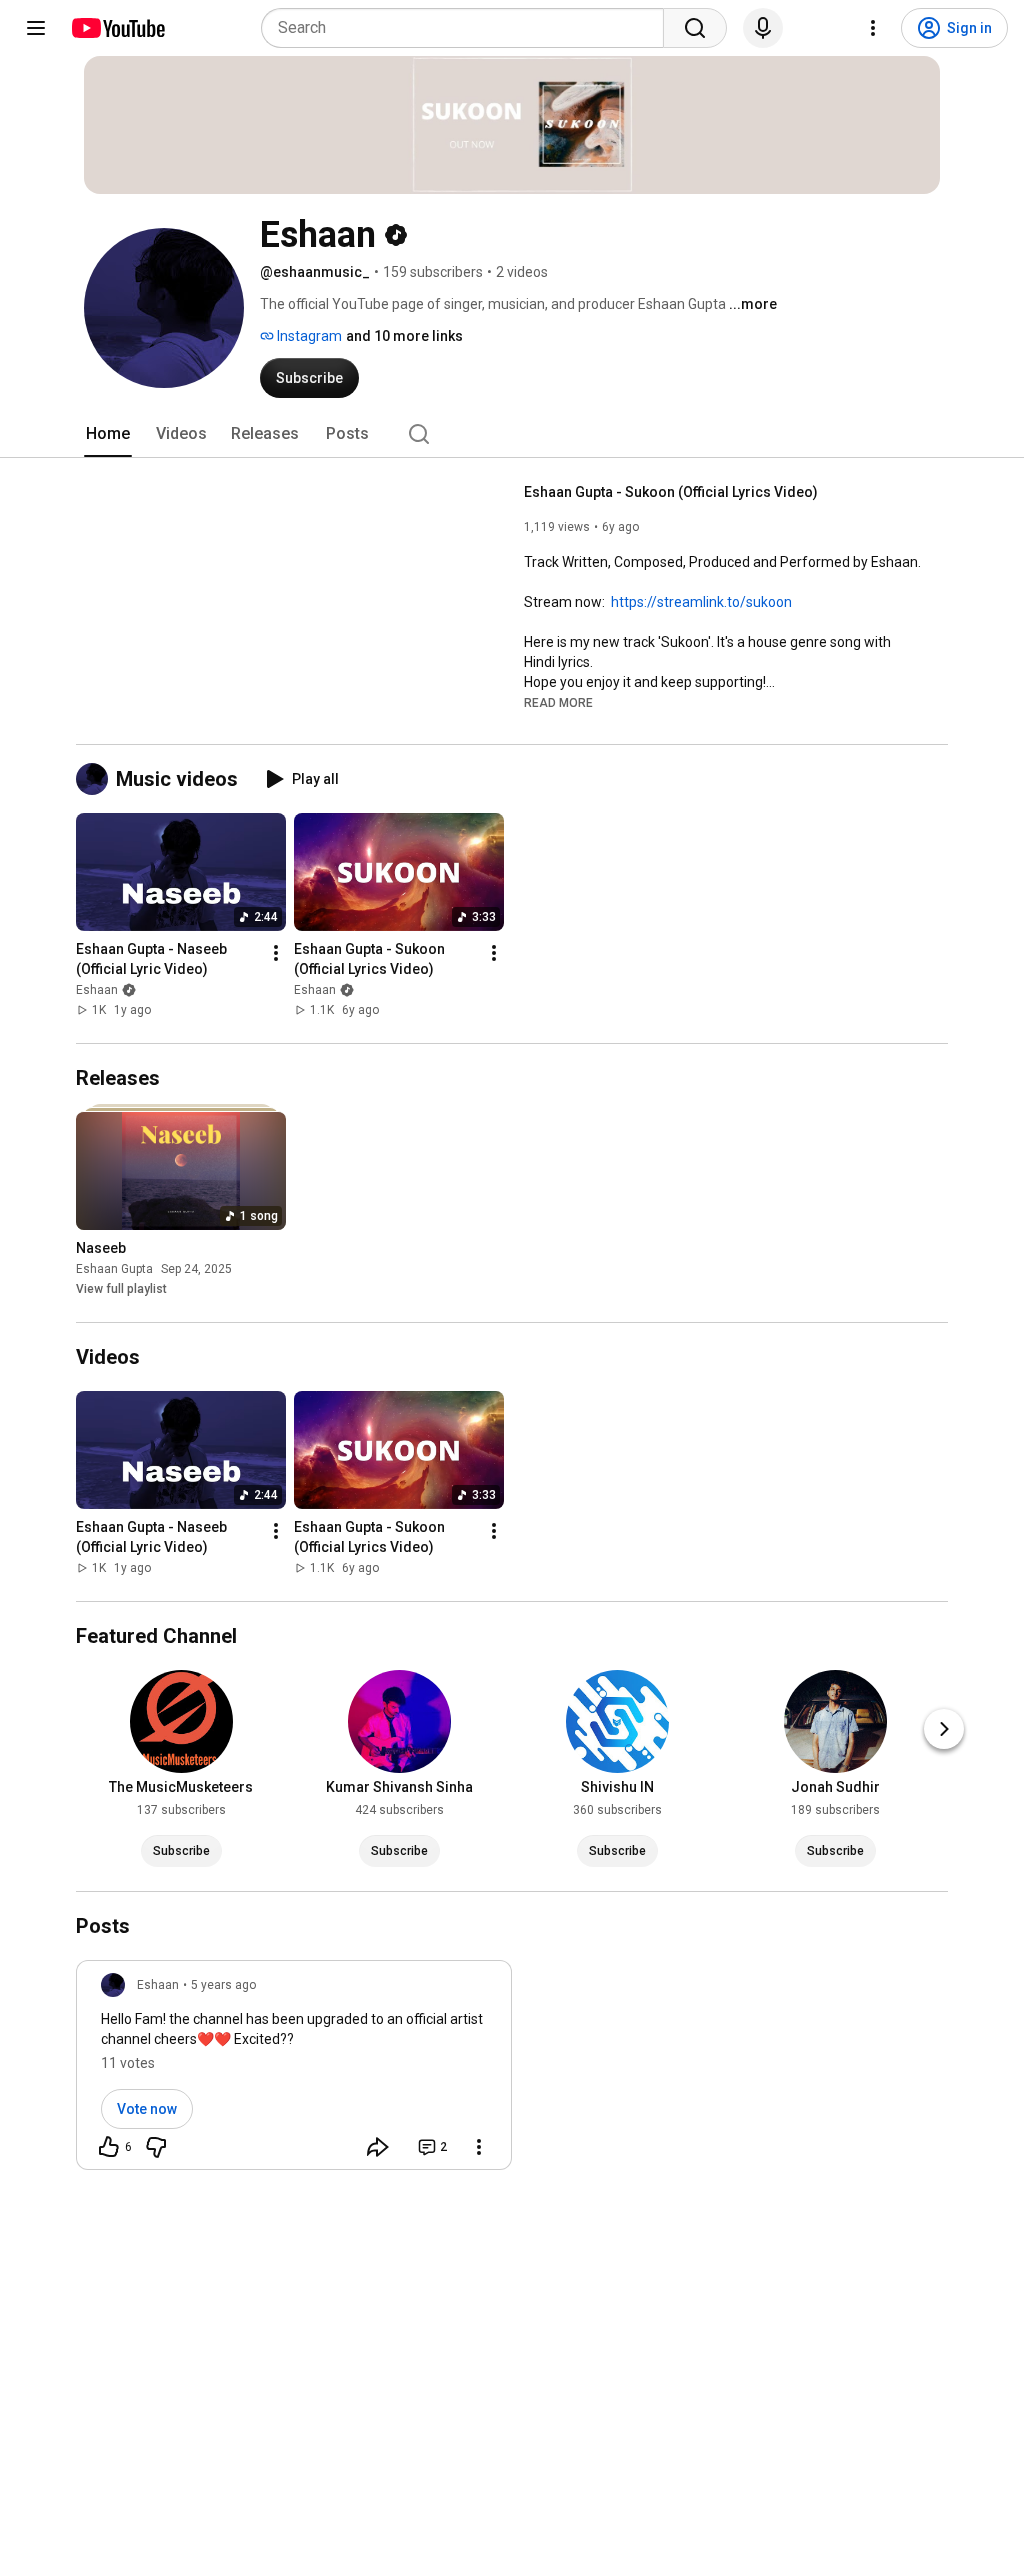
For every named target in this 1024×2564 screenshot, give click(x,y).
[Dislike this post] (156, 2147)
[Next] (944, 1729)
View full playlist (121, 1289)
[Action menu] (479, 2147)
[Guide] (36, 28)
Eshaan (97, 990)
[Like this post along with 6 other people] (109, 2147)
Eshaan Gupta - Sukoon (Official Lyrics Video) (671, 492)
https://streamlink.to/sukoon (701, 602)
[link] (294, 2071)
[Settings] (873, 28)
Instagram (308, 336)
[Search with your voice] (763, 28)
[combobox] (468, 28)
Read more (558, 703)
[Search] (695, 28)
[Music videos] (96, 779)
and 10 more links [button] (404, 336)
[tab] (108, 434)
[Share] (378, 2147)
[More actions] (276, 953)
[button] (558, 702)
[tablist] (512, 434)
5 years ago (223, 1985)
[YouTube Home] (117, 28)
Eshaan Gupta (114, 1269)
